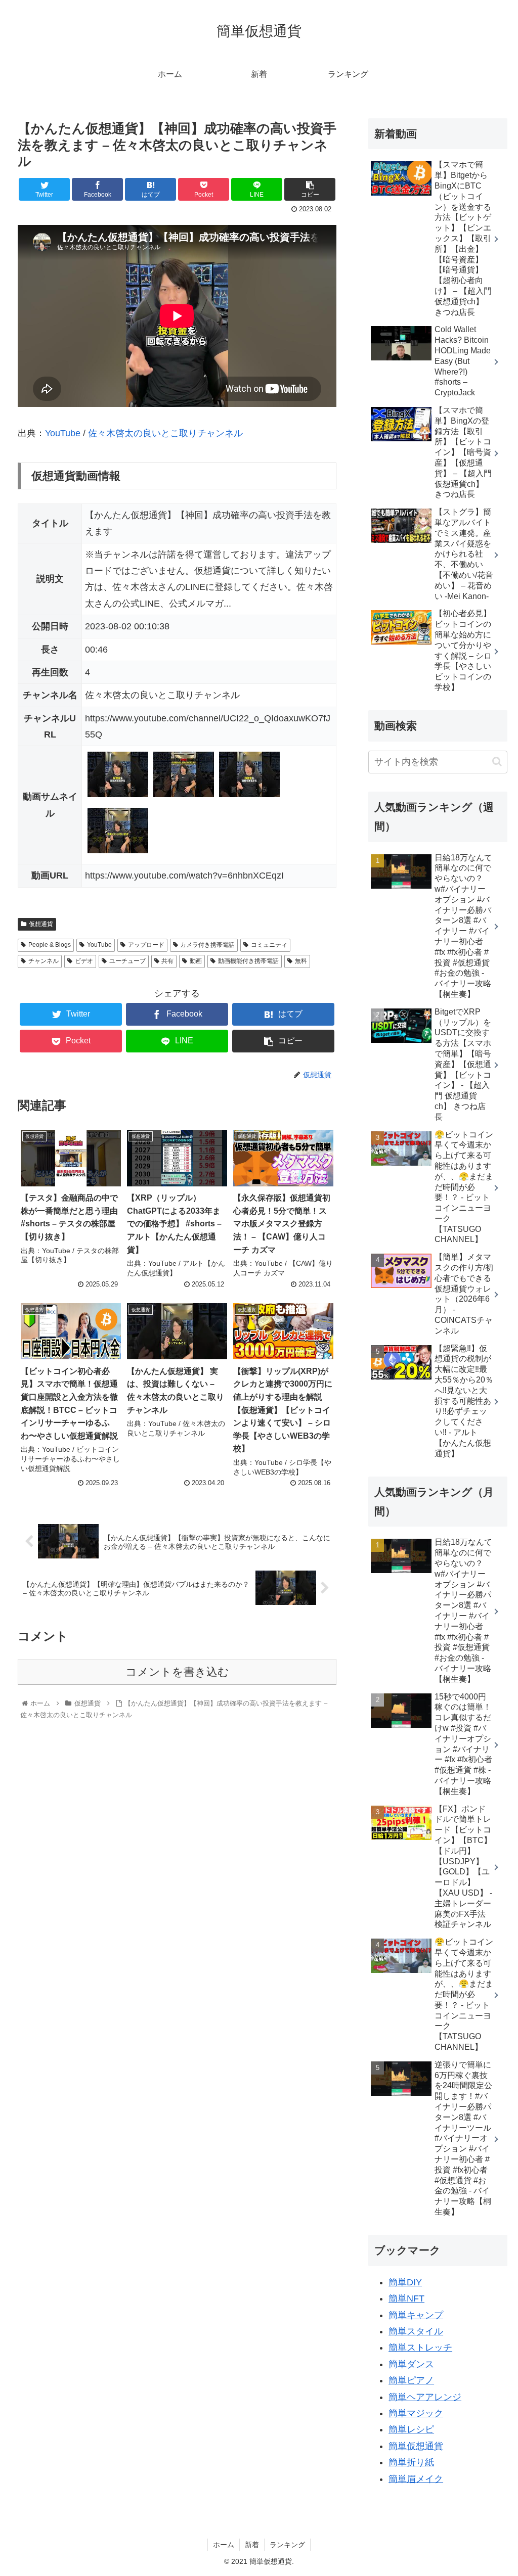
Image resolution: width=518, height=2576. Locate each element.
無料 (301, 961)
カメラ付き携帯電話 (207, 945)
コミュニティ (269, 945)
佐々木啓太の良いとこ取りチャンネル (165, 433)
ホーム (224, 2545)
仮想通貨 (41, 924)
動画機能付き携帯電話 (248, 961)
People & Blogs (50, 945)
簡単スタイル (416, 2331)
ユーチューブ (127, 961)
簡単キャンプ (416, 2315)
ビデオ (84, 961)
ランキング (287, 2545)
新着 (252, 2545)
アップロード (146, 945)
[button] (497, 762)
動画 (196, 961)
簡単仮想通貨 (416, 2446)
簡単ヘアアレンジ (425, 2397)
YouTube (63, 433)
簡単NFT (406, 2298)
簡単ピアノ (411, 2380)
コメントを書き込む (177, 1672)
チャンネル (44, 961)
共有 (167, 961)
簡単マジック (416, 2413)
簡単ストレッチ (420, 2348)
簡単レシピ (411, 2429)
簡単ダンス (411, 2364)
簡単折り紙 (411, 2462)
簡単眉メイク (416, 2479)
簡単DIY (405, 2282)
